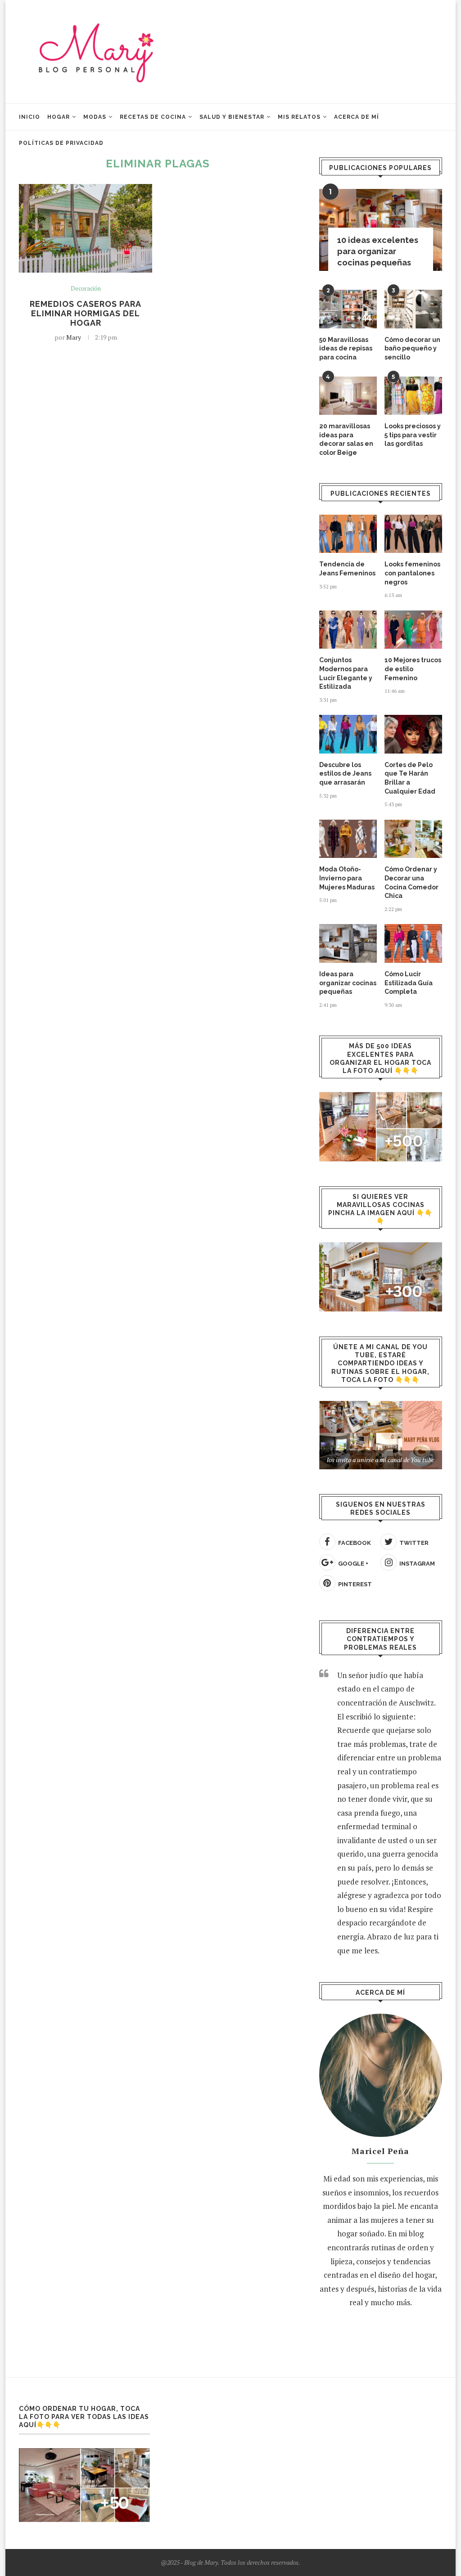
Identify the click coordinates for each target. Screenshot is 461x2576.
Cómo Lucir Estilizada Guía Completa (409, 983)
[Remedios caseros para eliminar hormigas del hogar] (86, 229)
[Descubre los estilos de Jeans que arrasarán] (348, 734)
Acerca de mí (357, 117)
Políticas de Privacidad (61, 143)
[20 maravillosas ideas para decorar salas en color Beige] (348, 396)
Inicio (29, 117)
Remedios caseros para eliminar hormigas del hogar (86, 313)
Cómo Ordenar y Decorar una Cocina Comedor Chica (411, 882)
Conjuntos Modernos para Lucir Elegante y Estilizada (346, 673)
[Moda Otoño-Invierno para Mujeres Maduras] (348, 839)
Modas (95, 117)
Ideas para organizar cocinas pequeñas (348, 983)
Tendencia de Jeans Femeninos (347, 569)
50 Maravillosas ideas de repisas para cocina (346, 348)
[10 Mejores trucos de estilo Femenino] (413, 630)
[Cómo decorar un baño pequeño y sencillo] (413, 309)
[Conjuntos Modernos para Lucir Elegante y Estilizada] (348, 630)
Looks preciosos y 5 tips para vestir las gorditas (413, 435)
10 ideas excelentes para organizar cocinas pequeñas (378, 251)
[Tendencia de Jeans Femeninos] (348, 534)
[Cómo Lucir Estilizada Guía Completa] (413, 943)
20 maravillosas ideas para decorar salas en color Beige (346, 439)
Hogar (59, 117)
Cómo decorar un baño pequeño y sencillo (412, 348)
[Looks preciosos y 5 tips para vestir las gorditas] (413, 396)
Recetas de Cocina (153, 117)
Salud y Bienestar (232, 117)
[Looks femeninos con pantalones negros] (413, 534)
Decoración (86, 289)
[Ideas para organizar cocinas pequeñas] (348, 943)
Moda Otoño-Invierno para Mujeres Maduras (347, 878)
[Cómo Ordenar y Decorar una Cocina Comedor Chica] (413, 839)
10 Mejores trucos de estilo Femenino (413, 669)
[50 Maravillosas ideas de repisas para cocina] (348, 309)
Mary (74, 337)
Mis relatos (299, 117)
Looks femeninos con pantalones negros (412, 573)
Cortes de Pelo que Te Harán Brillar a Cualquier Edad (410, 778)
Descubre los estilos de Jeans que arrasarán (345, 774)
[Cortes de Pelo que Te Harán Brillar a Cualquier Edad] (413, 734)
